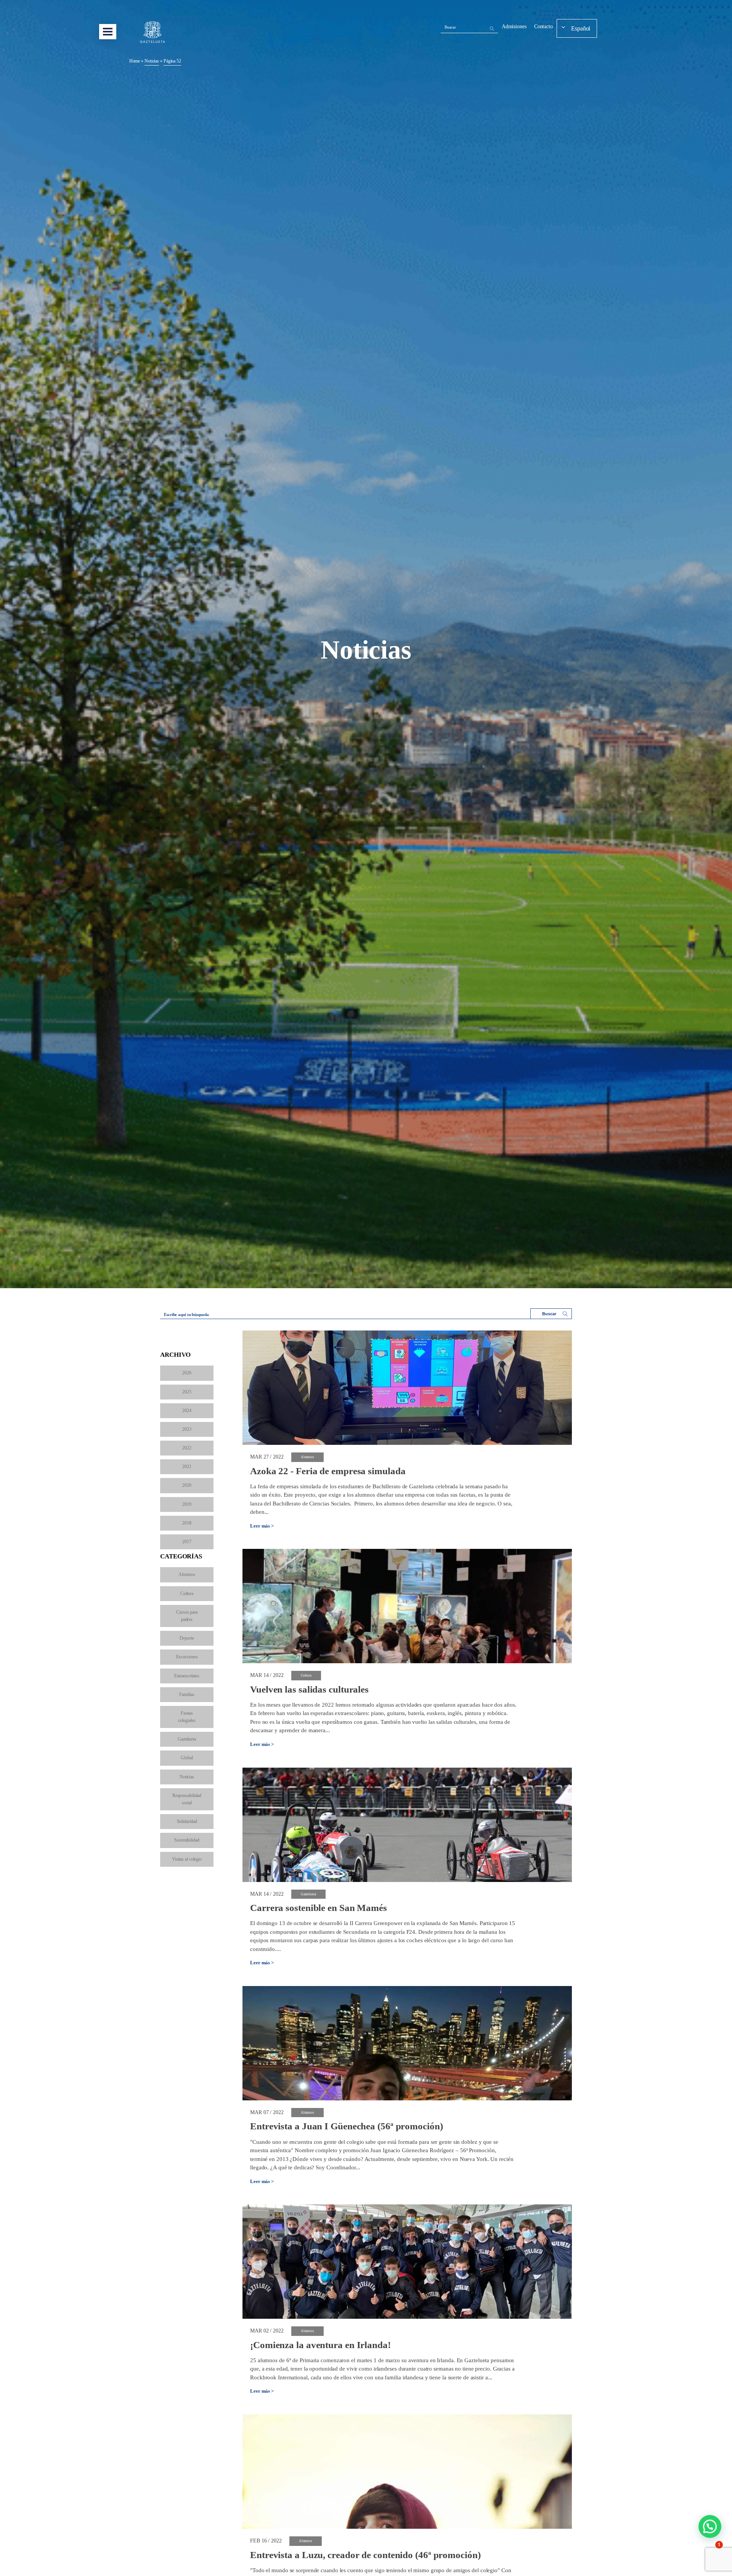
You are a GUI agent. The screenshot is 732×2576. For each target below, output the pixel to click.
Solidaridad (187, 1821)
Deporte (187, 1638)
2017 (187, 1542)
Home (135, 61)
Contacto (543, 26)
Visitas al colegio (187, 1859)
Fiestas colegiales (187, 1717)
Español (581, 28)
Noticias (187, 1777)
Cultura (187, 1593)
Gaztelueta (187, 1739)
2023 (187, 1429)
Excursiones (187, 1657)
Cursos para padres (187, 1616)
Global (187, 1758)
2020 (187, 1485)
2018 (187, 1523)
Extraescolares (187, 1676)
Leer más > (262, 1526)
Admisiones (514, 26)
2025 (187, 1392)
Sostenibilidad (187, 1840)
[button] (710, 2526)
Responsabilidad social (187, 1799)
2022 (187, 1448)
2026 (187, 1373)
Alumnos (187, 1574)
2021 (187, 1467)
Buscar (450, 27)
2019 (187, 1504)
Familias (187, 1694)
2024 (187, 1411)
